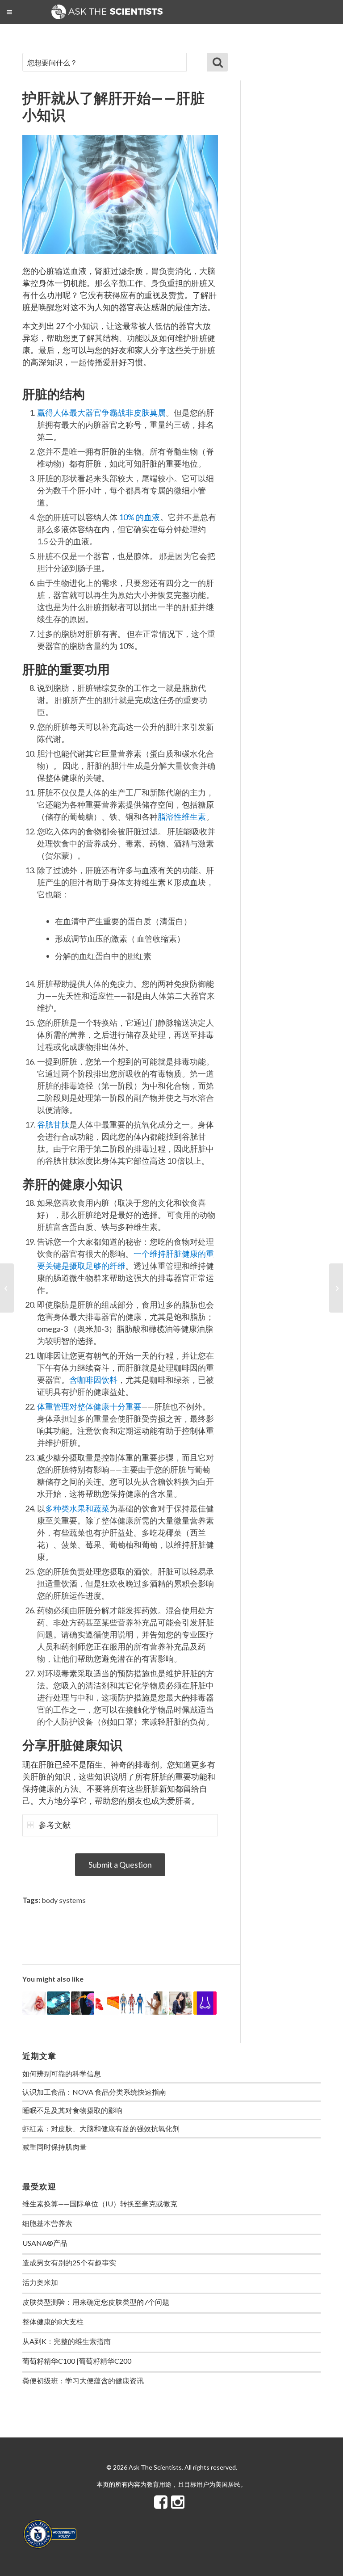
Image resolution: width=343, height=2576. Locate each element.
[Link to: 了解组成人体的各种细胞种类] (107, 2003)
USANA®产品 (45, 2243)
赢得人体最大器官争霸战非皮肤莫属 (101, 412)
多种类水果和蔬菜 (77, 1508)
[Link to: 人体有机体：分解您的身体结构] (132, 2003)
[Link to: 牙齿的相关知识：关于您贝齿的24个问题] (156, 2003)
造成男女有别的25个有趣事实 (69, 2262)
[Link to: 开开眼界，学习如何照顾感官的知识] (205, 2003)
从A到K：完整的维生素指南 (67, 2341)
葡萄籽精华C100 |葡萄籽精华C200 (77, 2361)
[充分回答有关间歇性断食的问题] (7, 1288)
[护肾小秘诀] (336, 1288)
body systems (64, 1900)
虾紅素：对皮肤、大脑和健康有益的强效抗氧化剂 (101, 2128)
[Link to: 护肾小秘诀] (34, 2003)
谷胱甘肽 (53, 1124)
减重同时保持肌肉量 (54, 2147)
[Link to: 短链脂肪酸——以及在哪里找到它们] (83, 2003)
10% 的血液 (139, 517)
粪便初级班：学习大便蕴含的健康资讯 (83, 2380)
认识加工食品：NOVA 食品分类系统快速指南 (94, 2092)
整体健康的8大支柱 (53, 2321)
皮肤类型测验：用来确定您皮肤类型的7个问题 (96, 2302)
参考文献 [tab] (54, 1825)
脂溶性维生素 (182, 817)
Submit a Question (120, 1865)
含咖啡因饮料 (93, 1380)
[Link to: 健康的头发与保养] (180, 2003)
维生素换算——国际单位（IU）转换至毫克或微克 (100, 2203)
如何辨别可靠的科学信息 (62, 2073)
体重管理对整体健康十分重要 (89, 1406)
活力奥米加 (40, 2282)
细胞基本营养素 (47, 2223)
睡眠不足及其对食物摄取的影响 (72, 2110)
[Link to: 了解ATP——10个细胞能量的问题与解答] (59, 2003)
